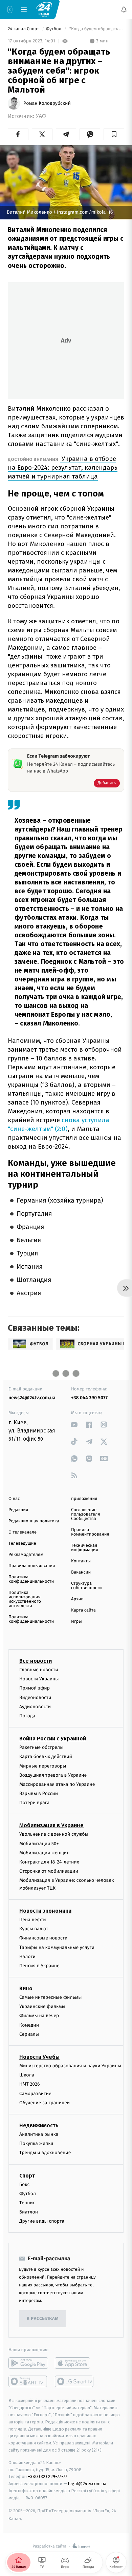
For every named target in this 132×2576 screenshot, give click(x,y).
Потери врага (34, 1803)
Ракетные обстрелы (41, 1747)
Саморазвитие (35, 2093)
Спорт (27, 2175)
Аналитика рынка (39, 2134)
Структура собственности (86, 1586)
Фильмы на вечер (39, 2016)
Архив (77, 1599)
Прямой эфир (35, 1688)
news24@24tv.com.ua (32, 1398)
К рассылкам (43, 2319)
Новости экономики (45, 1911)
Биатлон (29, 2212)
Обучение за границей (45, 2102)
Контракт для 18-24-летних (49, 1862)
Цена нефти (33, 1920)
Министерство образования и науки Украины (70, 2066)
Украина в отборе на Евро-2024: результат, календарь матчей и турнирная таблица (63, 467)
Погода (27, 1716)
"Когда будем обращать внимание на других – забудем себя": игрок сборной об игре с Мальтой (96, 29)
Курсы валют (34, 1929)
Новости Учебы (39, 2057)
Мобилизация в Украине (51, 1825)
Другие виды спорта (42, 2221)
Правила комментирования (90, 1532)
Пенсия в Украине (39, 1965)
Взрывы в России (39, 1793)
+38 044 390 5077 (89, 1398)
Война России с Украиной (53, 1739)
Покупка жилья (36, 2143)
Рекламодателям (26, 1555)
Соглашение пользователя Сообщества (86, 1514)
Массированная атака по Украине (57, 1784)
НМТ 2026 (30, 2084)
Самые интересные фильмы (50, 1997)
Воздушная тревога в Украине (53, 1775)
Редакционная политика (34, 1521)
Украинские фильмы (42, 2006)
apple (75, 2363)
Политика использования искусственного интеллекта (25, 1599)
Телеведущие (22, 1544)
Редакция (18, 1510)
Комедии (29, 2025)
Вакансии (81, 1572)
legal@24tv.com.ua (87, 2484)
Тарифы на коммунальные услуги (57, 1947)
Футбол (54, 29)
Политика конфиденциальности (31, 1579)
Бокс (24, 2184)
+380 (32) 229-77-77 (48, 2476)
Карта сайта (83, 1610)
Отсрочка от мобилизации (49, 1871)
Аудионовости (35, 1706)
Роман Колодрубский (47, 103)
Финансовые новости (43, 1938)
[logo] (44, 9)
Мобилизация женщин (45, 1852)
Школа (27, 2075)
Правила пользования (32, 1566)
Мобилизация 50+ (39, 1843)
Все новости (36, 1661)
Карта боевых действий (46, 1757)
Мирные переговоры (43, 1766)
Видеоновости (35, 1697)
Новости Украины (39, 1679)
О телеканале (23, 1532)
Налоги (27, 1956)
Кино (26, 1988)
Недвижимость (39, 2125)
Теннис (27, 2202)
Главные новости (39, 1670)
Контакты (81, 1561)
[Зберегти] (114, 134)
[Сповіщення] (124, 9)
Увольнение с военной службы (54, 1834)
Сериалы (29, 2034)
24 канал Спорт (24, 29)
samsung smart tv (75, 2381)
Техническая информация (85, 1548)
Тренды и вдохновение (45, 2153)
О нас (14, 1499)
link (74, 1424)
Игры (76, 1622)
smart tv (28, 2381)
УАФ (41, 116)
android (28, 2363)
